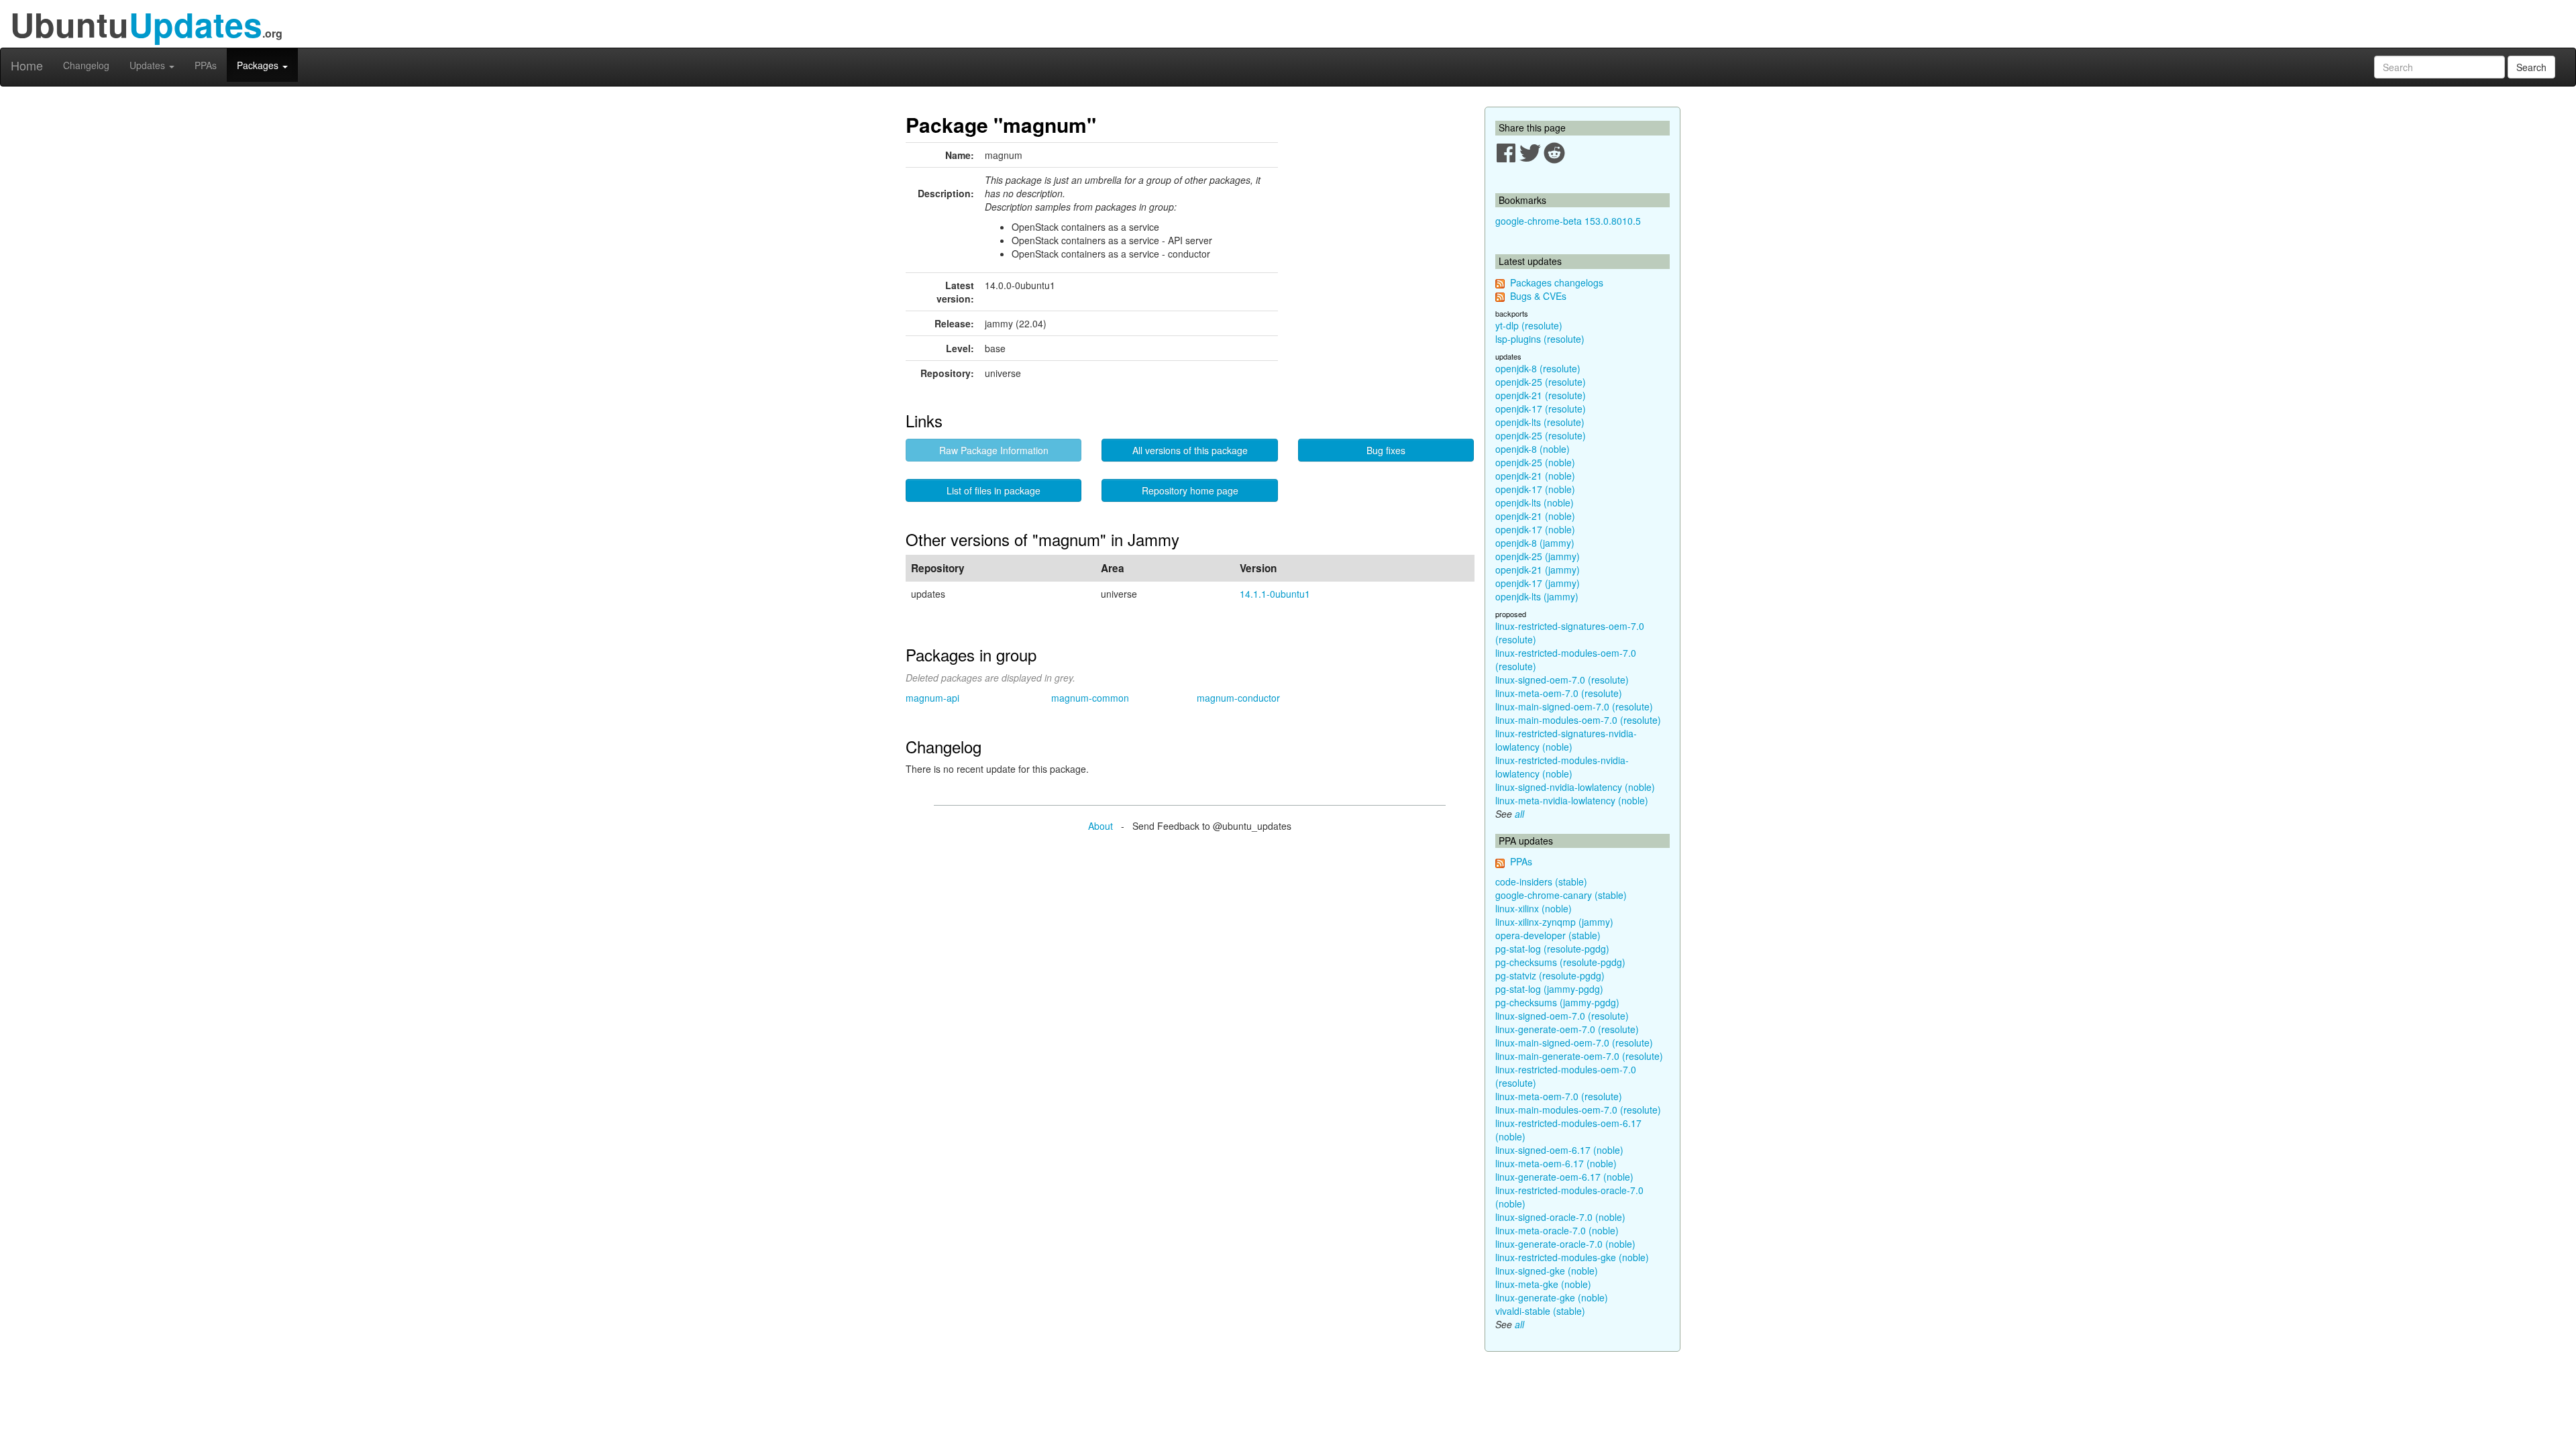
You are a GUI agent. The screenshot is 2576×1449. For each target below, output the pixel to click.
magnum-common (1090, 698)
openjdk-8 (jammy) (1535, 543)
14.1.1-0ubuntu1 (1275, 594)
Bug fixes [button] (1386, 450)
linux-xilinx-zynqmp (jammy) (1554, 922)
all (1519, 814)
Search (2531, 67)
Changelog (86, 65)
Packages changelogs (1557, 282)
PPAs (206, 65)
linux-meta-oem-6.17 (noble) (1556, 1163)
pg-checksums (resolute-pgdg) (1560, 962)
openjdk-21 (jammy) (1538, 570)
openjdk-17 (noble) (1535, 489)
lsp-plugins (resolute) (1540, 339)
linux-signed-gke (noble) (1547, 1271)
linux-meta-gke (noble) (1543, 1284)
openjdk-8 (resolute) (1538, 368)
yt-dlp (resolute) (1529, 325)
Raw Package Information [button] (994, 450)
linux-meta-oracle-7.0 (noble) (1557, 1230)
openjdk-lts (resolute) (1540, 422)
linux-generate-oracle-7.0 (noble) (1565, 1244)
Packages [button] (259, 65)
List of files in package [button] (994, 490)
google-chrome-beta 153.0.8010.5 (1568, 221)
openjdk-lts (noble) (1535, 502)
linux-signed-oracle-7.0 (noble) (1560, 1217)
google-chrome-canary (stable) (1561, 895)
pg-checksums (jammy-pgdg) (1557, 1002)
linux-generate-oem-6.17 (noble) (1564, 1177)
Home (27, 65)
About (1101, 826)
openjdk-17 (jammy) (1538, 583)
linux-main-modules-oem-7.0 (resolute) (1578, 720)
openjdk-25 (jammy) (1538, 556)
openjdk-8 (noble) (1533, 449)
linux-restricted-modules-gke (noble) (1572, 1257)
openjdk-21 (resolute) (1541, 395)
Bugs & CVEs (1538, 296)
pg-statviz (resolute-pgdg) (1550, 975)
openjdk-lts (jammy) (1537, 596)
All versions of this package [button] (1190, 450)
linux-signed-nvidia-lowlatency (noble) (1575, 787)
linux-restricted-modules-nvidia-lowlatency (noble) (1562, 767)
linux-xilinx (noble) (1534, 908)
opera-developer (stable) (1548, 935)
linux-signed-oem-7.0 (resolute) (1562, 680)
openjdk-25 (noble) (1535, 462)
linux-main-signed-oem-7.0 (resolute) (1574, 706)
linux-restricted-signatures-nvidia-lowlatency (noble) (1566, 740)
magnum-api (932, 698)
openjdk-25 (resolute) (1541, 382)
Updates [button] (149, 65)
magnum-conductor (1238, 698)
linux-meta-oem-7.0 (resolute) (1559, 693)
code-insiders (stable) (1541, 881)
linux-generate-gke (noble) (1552, 1297)
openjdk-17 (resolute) (1541, 409)
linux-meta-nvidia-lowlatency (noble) (1572, 800)
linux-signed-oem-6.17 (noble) (1559, 1150)
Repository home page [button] (1190, 490)
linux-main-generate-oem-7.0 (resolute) (1579, 1056)
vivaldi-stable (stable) (1540, 1311)
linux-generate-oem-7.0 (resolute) (1567, 1029)
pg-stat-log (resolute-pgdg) (1552, 949)
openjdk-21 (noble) (1535, 476)
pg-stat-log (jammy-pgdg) (1549, 989)
